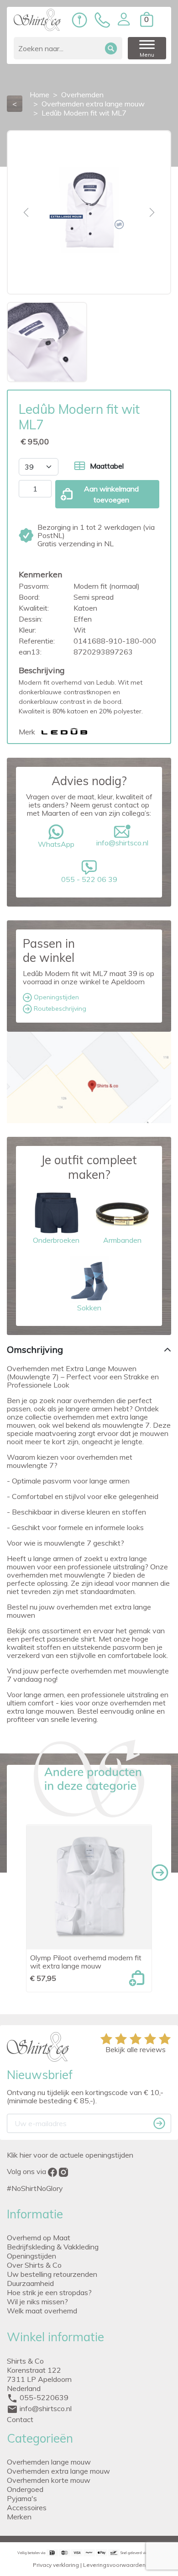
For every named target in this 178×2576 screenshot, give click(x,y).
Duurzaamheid (30, 2283)
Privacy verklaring (56, 2565)
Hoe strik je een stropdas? (49, 2292)
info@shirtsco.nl (122, 843)
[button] (124, 19)
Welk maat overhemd (42, 2311)
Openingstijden (55, 997)
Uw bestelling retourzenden (52, 2274)
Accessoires (27, 2507)
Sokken (89, 1308)
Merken (19, 2517)
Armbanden (122, 1240)
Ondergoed (25, 2489)
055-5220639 (44, 2397)
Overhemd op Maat (39, 2238)
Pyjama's (22, 2498)
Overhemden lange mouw (49, 2462)
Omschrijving (35, 1349)
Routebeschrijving (59, 1008)
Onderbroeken (56, 1240)
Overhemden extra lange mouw (58, 2471)
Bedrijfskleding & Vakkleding (53, 2247)
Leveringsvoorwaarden (114, 2565)
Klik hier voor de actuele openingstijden (70, 2155)
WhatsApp (56, 844)
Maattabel (107, 466)
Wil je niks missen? (37, 2302)
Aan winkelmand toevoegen (111, 494)
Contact (20, 2419)
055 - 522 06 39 (89, 879)
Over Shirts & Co (34, 2265)
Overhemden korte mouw (49, 2480)
